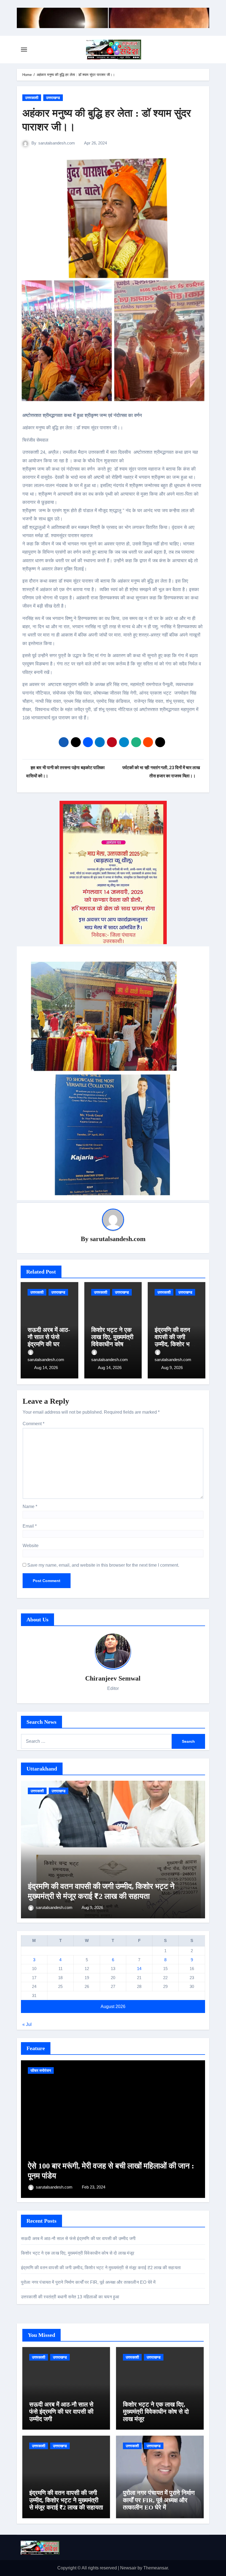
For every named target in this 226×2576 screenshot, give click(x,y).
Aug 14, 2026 (46, 1368)
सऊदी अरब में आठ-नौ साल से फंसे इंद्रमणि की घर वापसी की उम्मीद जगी (49, 1344)
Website (31, 1546)
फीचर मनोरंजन (41, 2070)
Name (30, 1506)
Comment (33, 1424)
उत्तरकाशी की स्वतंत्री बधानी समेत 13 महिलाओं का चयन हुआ (71, 2297)
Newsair (128, 2568)
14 (139, 1969)
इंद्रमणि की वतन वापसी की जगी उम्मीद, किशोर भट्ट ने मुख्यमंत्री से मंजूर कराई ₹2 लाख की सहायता (101, 2268)
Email (30, 1526)
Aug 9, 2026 (172, 1368)
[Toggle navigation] (24, 50)
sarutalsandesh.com (57, 143)
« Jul (27, 2024)
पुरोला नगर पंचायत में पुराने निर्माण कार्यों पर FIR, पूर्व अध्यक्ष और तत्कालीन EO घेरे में (88, 2282)
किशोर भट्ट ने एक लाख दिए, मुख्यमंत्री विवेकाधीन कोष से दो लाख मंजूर (112, 1341)
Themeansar (156, 2568)
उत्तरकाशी (32, 98)
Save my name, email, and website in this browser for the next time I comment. (103, 1565)
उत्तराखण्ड (53, 98)
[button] (197, 1849)
